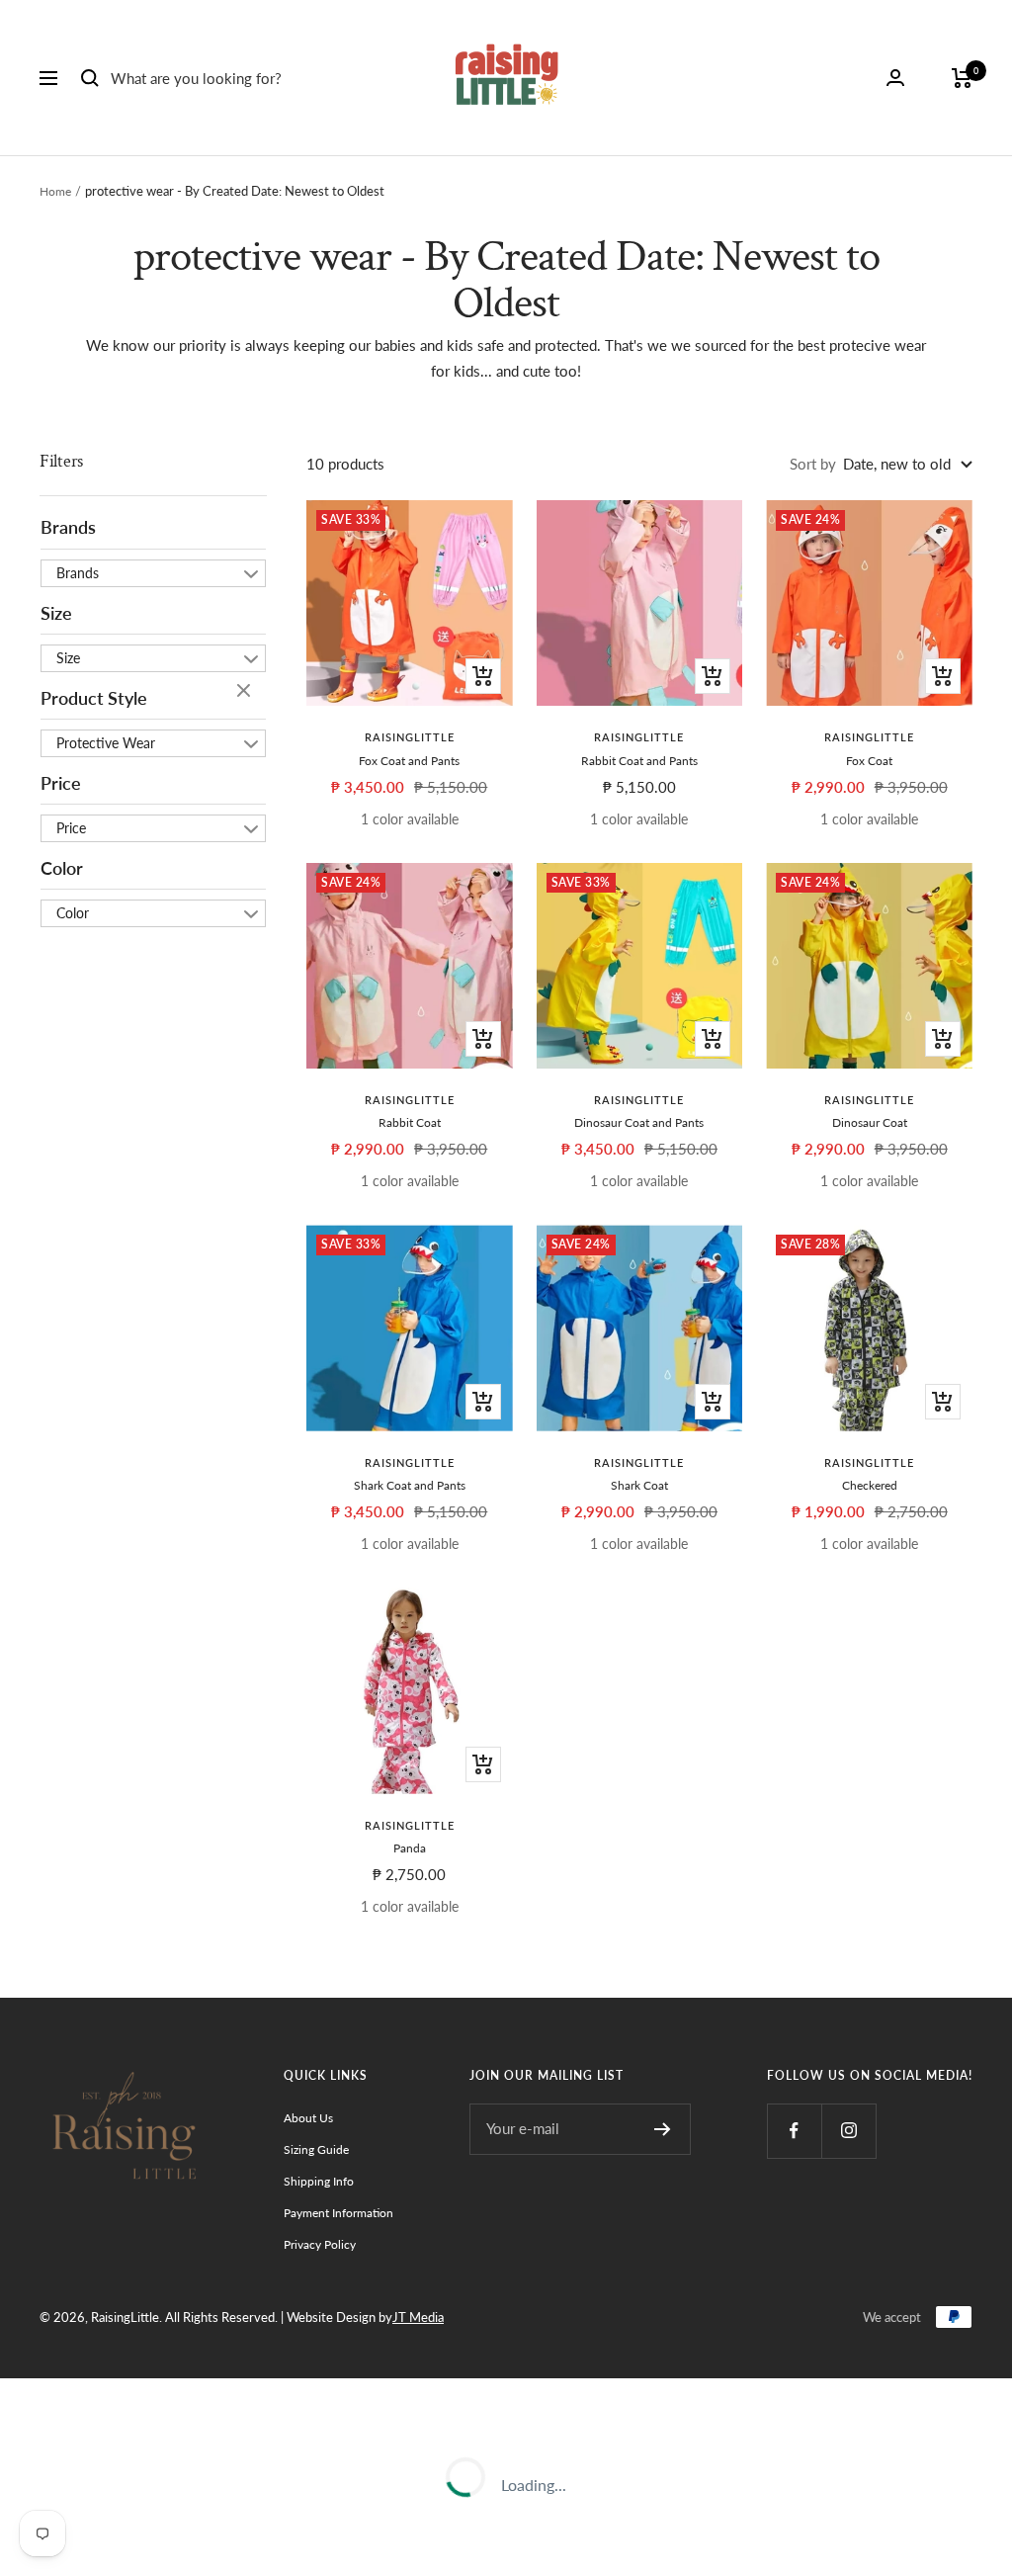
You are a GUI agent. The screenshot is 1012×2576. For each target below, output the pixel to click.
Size (56, 613)
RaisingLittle (410, 737)
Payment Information (338, 2213)
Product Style (94, 698)
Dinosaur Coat (870, 1122)
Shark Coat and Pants (410, 1485)
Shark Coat (639, 1485)
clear (246, 692)
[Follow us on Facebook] (794, 2131)
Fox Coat (869, 761)
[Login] (895, 78)
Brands (68, 527)
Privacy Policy (320, 2244)
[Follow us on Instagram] (848, 2131)
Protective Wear (106, 743)
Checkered (870, 1485)
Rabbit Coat (410, 1122)
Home (55, 191)
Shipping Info (319, 2181)
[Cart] (962, 78)
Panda (410, 1848)
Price (61, 783)
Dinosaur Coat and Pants (639, 1122)
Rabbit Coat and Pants (639, 761)
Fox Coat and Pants (409, 761)
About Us (308, 2118)
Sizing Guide (316, 2149)
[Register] (663, 2129)
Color (62, 868)
